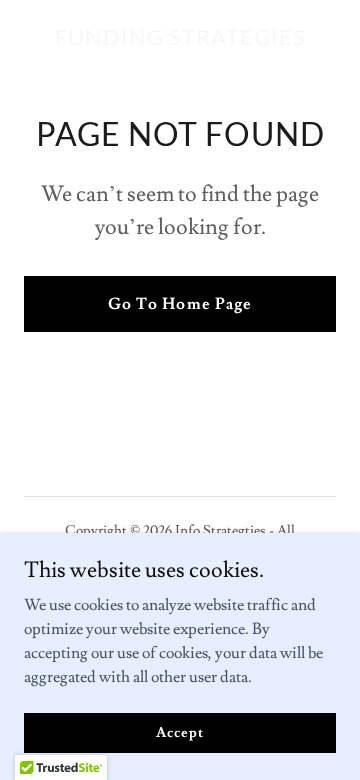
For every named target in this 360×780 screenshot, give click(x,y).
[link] (180, 40)
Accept (179, 732)
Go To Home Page (179, 304)
